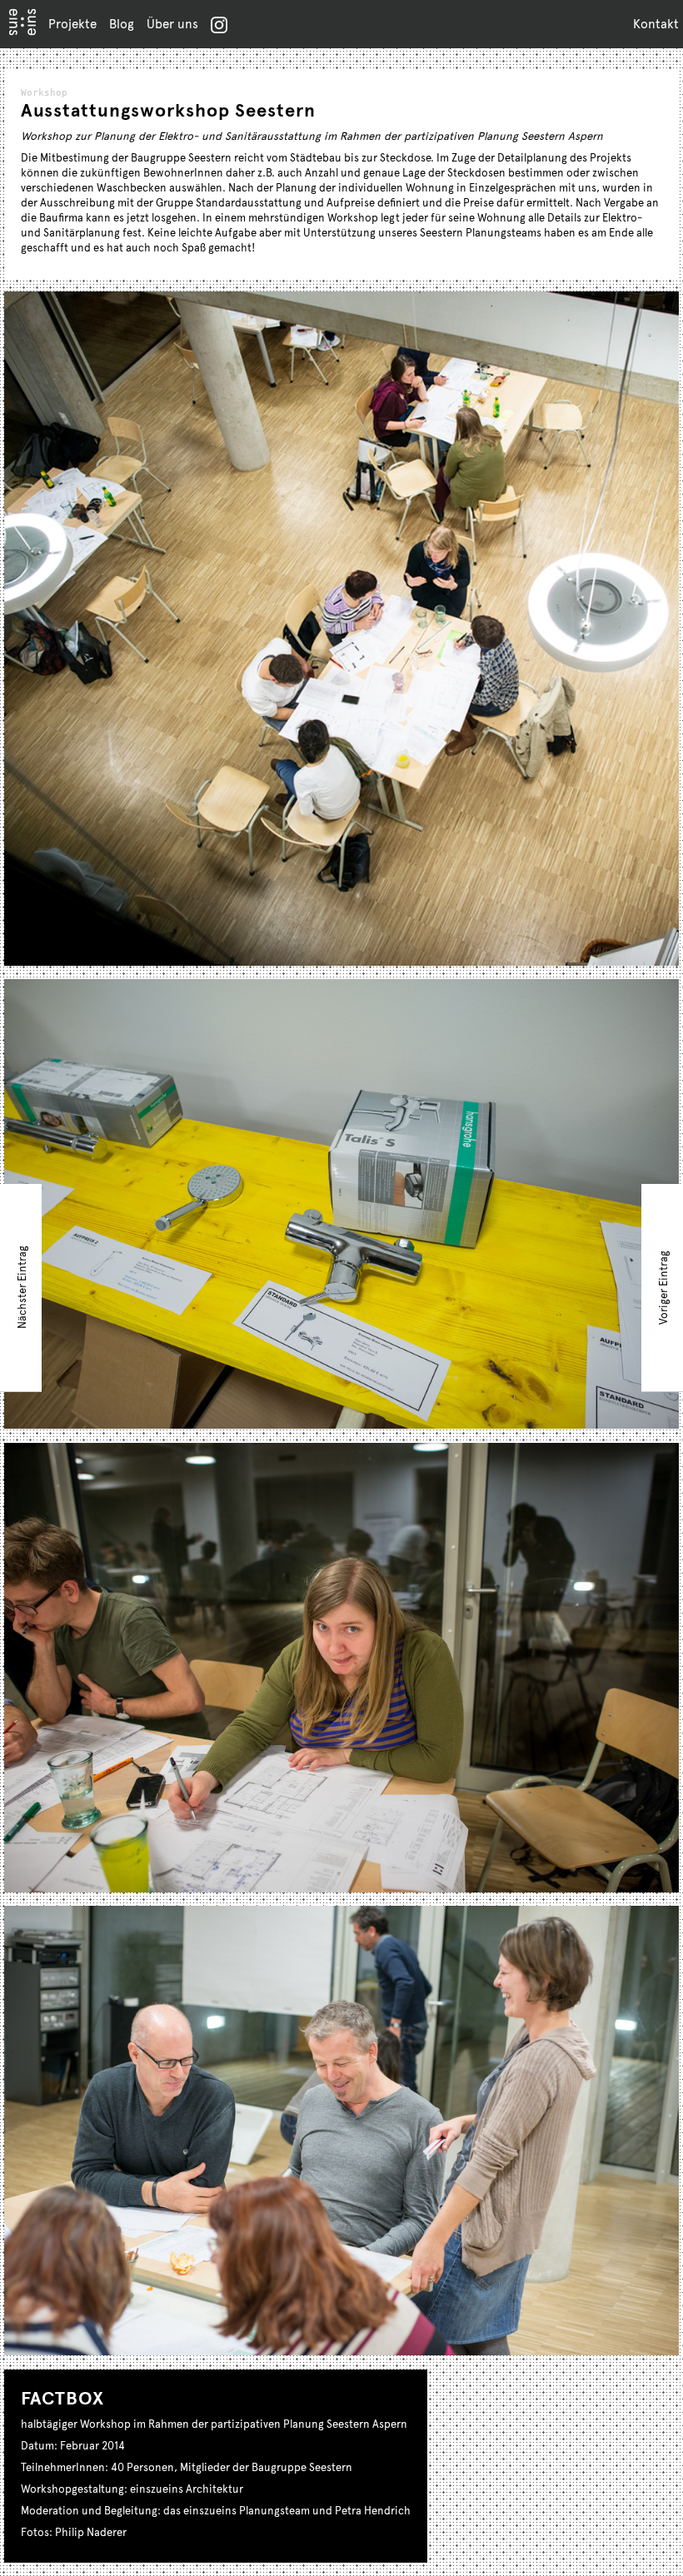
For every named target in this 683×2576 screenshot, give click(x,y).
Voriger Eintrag (663, 1288)
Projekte (72, 23)
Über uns (172, 23)
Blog (122, 23)
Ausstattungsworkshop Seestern (168, 109)
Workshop (44, 93)
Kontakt (656, 23)
